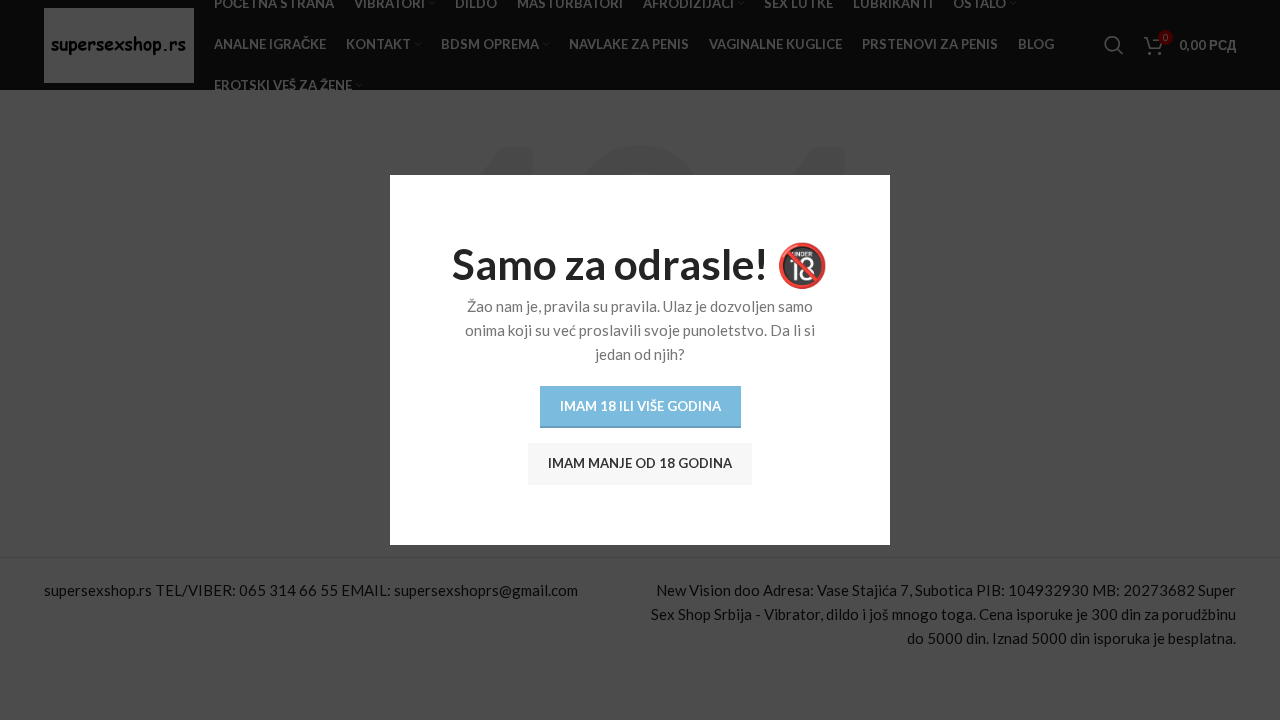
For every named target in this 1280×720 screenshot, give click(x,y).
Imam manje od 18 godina (640, 463)
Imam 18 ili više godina (640, 406)
